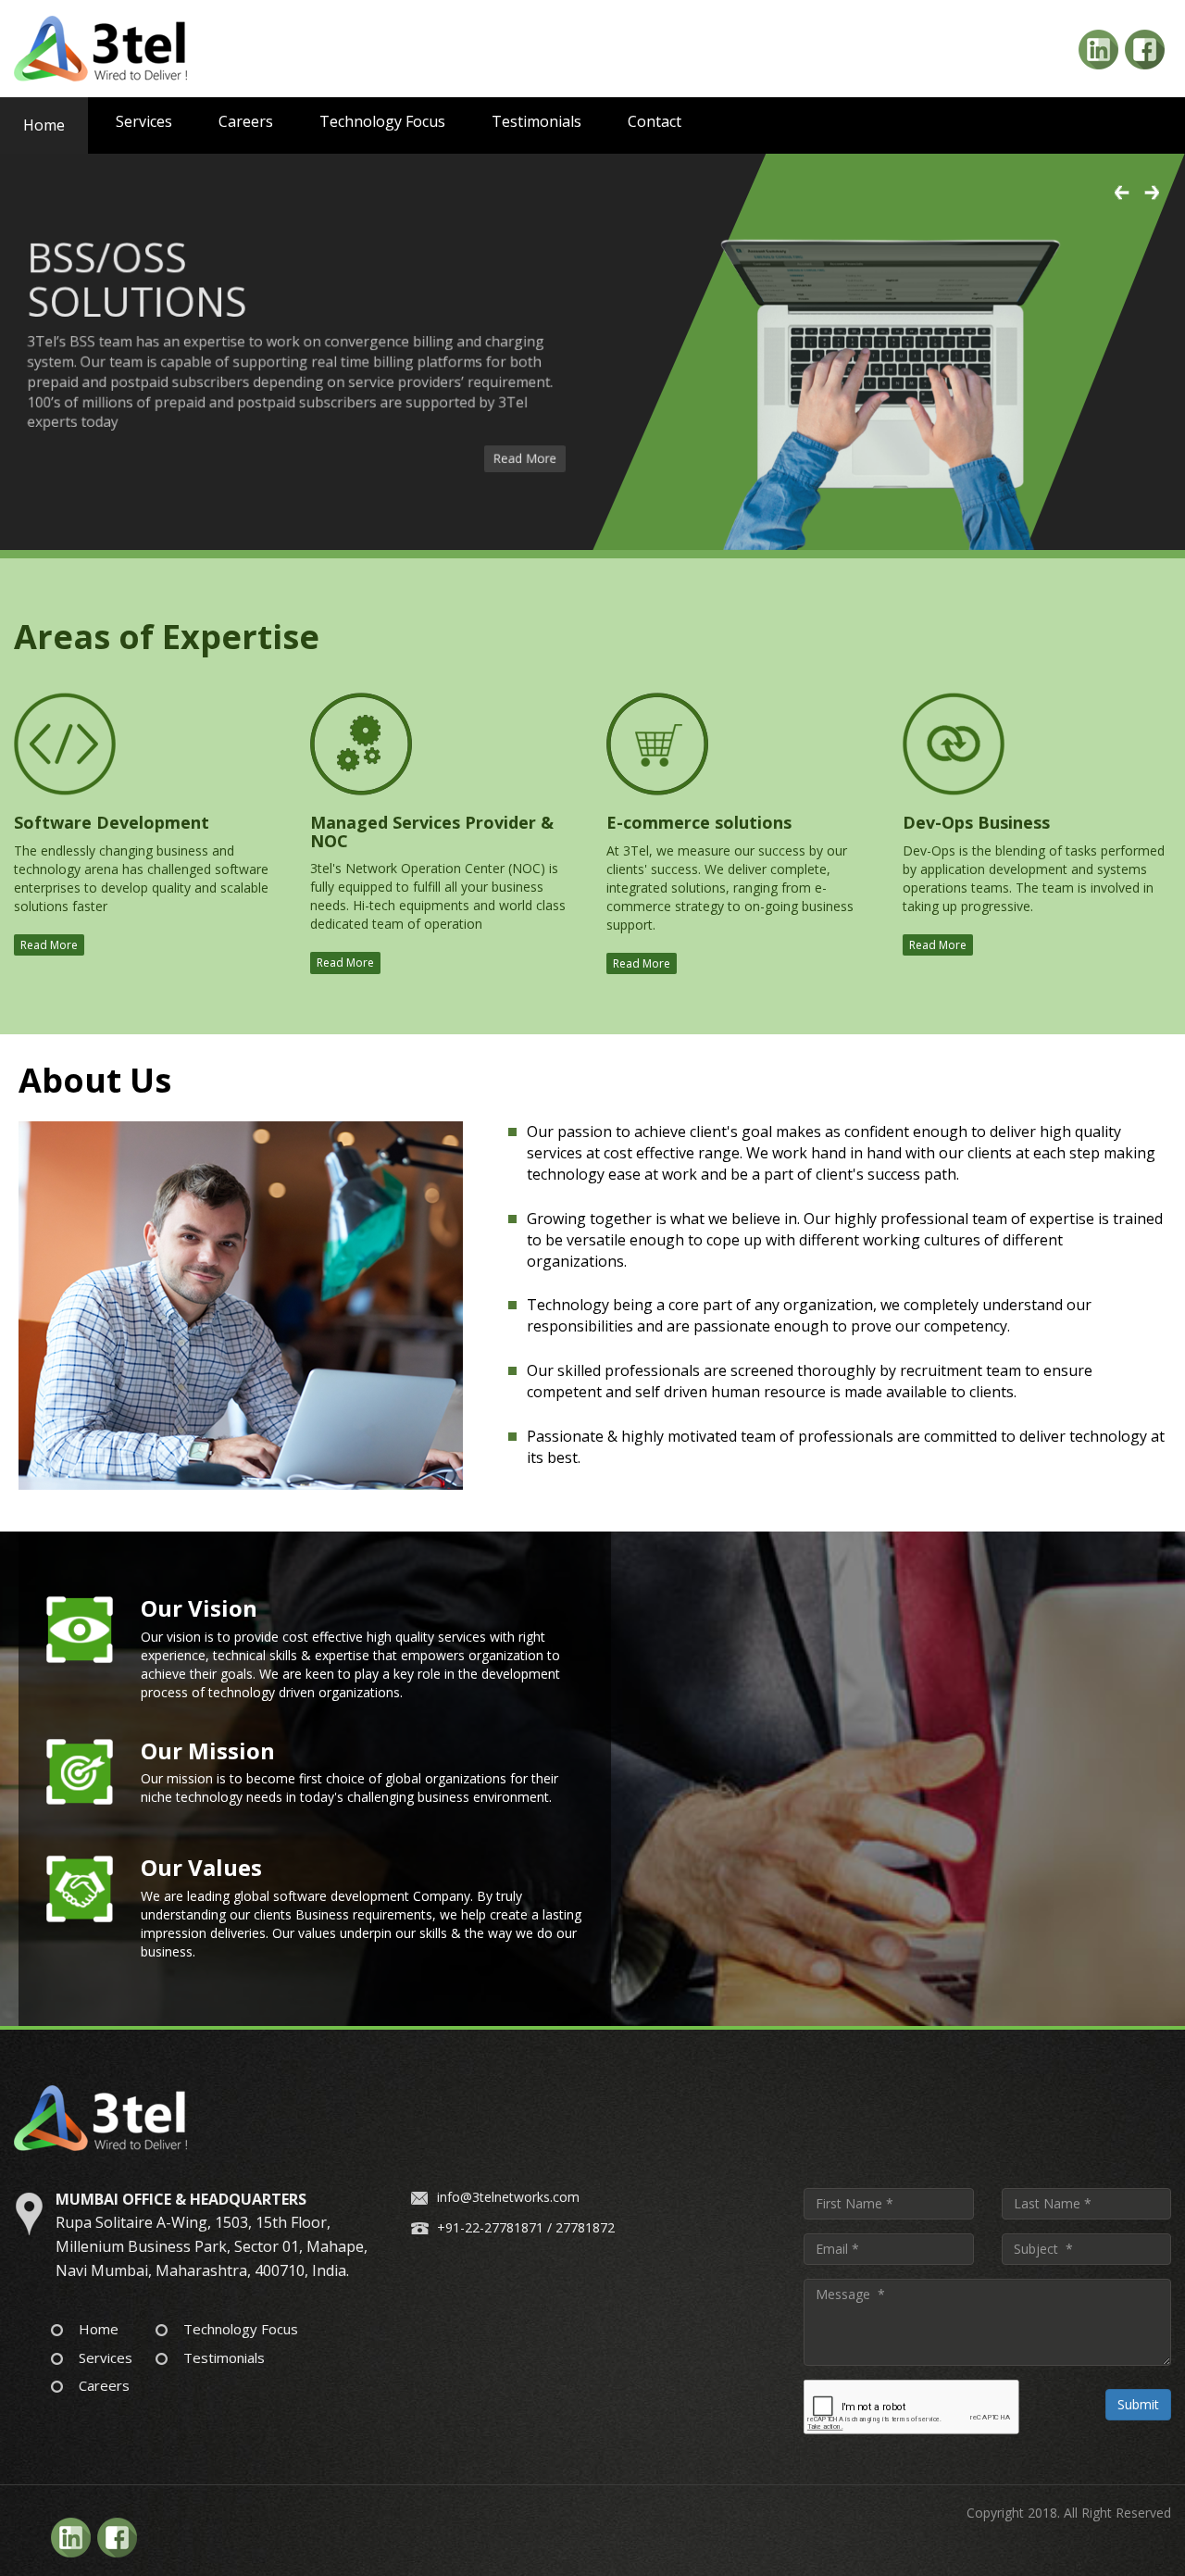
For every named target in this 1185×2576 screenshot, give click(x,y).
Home (44, 125)
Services (144, 121)
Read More (536, 466)
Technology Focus (382, 121)
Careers (246, 121)
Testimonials (536, 121)
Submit (1138, 2404)
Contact (655, 121)
